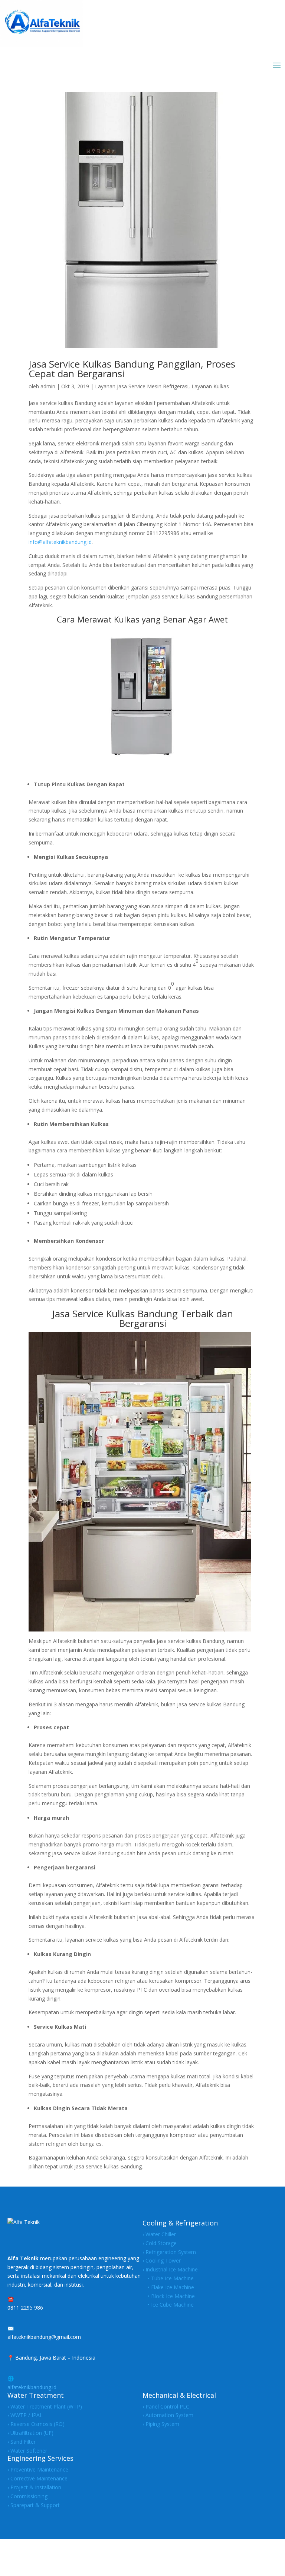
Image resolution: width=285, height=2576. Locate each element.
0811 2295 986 (25, 2308)
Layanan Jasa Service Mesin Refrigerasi (142, 386)
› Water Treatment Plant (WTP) (45, 2406)
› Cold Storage (160, 2243)
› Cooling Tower (162, 2260)
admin (48, 386)
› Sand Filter (22, 2442)
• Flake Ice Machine (168, 2287)
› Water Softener (27, 2451)
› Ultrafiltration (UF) (30, 2433)
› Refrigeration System (169, 2252)
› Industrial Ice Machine (170, 2269)
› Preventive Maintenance (38, 2469)
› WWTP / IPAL (25, 2415)
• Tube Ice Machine (168, 2278)
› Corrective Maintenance (37, 2478)
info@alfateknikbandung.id (60, 542)
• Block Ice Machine (169, 2296)
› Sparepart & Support (34, 2505)
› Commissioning (27, 2496)
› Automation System (168, 2415)
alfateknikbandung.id (32, 2387)
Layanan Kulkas (210, 386)
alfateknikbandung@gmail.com (44, 2337)
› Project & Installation (34, 2487)
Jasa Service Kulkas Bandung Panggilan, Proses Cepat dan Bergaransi (132, 369)
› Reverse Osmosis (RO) (36, 2424)
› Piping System (161, 2424)
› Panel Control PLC (166, 2406)
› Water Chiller (159, 2234)
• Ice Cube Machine (168, 2305)
